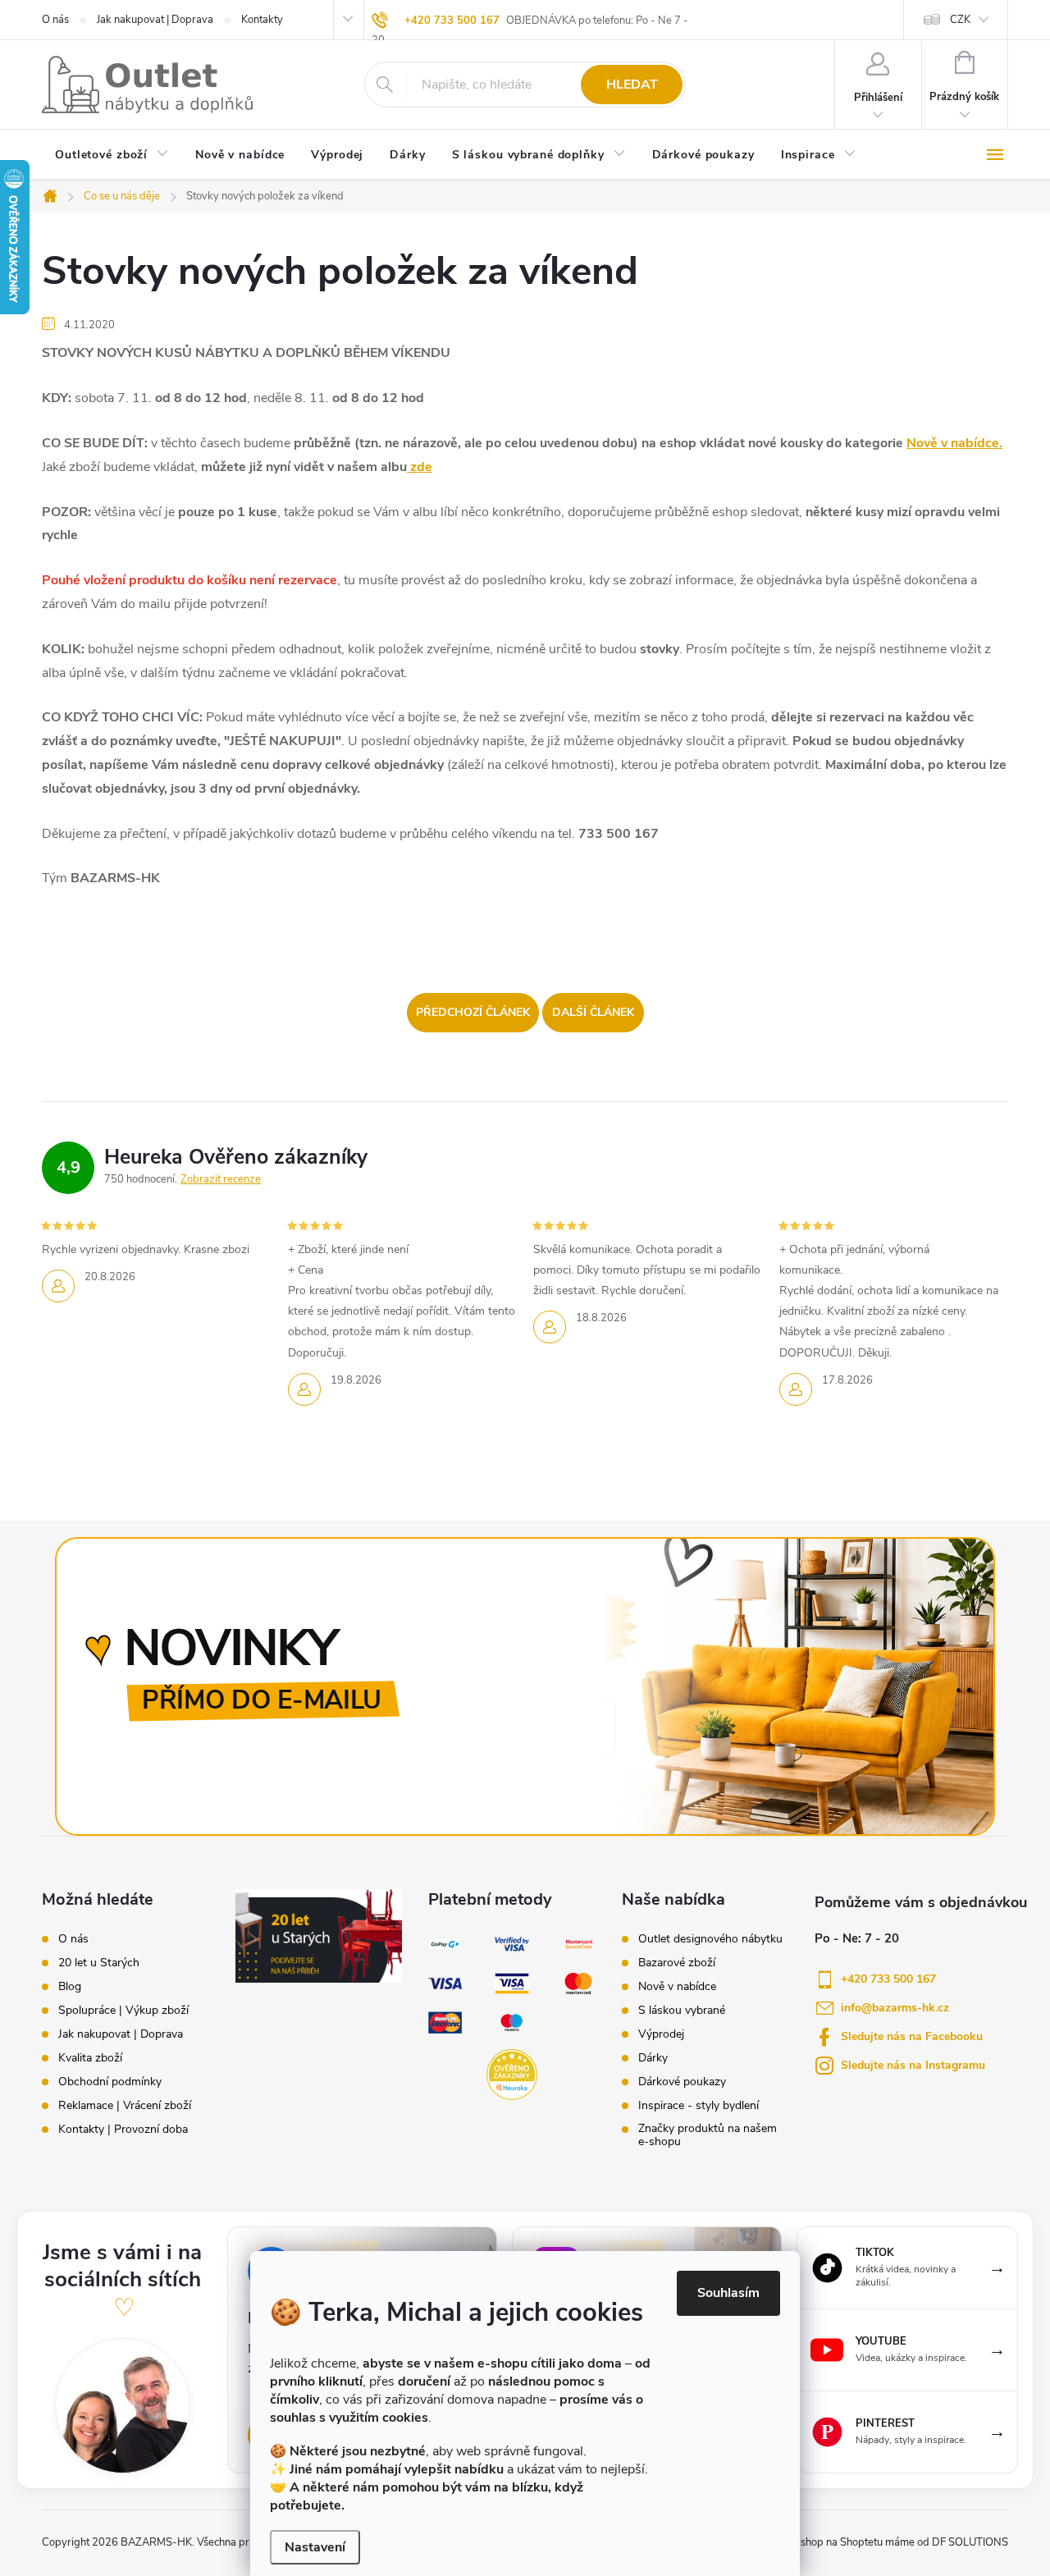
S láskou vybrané (682, 2011)
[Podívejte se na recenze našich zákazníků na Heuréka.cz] (512, 2075)
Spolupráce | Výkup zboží (123, 2011)
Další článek (593, 1012)
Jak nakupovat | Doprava (155, 20)
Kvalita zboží (90, 2058)
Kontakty (262, 20)
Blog (70, 1987)
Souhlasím (728, 2293)
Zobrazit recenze (221, 1179)
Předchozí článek (473, 1012)
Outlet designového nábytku (710, 1939)
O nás (55, 20)
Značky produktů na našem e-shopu (708, 2135)
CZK (960, 20)
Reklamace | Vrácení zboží (125, 2106)
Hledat (632, 85)
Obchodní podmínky (110, 2082)
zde (420, 467)
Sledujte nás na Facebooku (912, 2036)
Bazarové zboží (677, 1963)
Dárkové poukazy (682, 2082)
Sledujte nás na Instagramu (913, 2065)
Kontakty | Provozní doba (123, 2130)
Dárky (653, 2058)
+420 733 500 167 (452, 21)
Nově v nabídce (677, 1987)
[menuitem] (112, 156)
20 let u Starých (99, 1963)
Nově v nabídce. (954, 443)
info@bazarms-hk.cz (895, 2008)
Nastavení (315, 2547)
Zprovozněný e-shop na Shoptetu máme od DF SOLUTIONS (866, 2542)
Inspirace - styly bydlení (698, 2106)
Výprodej (661, 2034)
